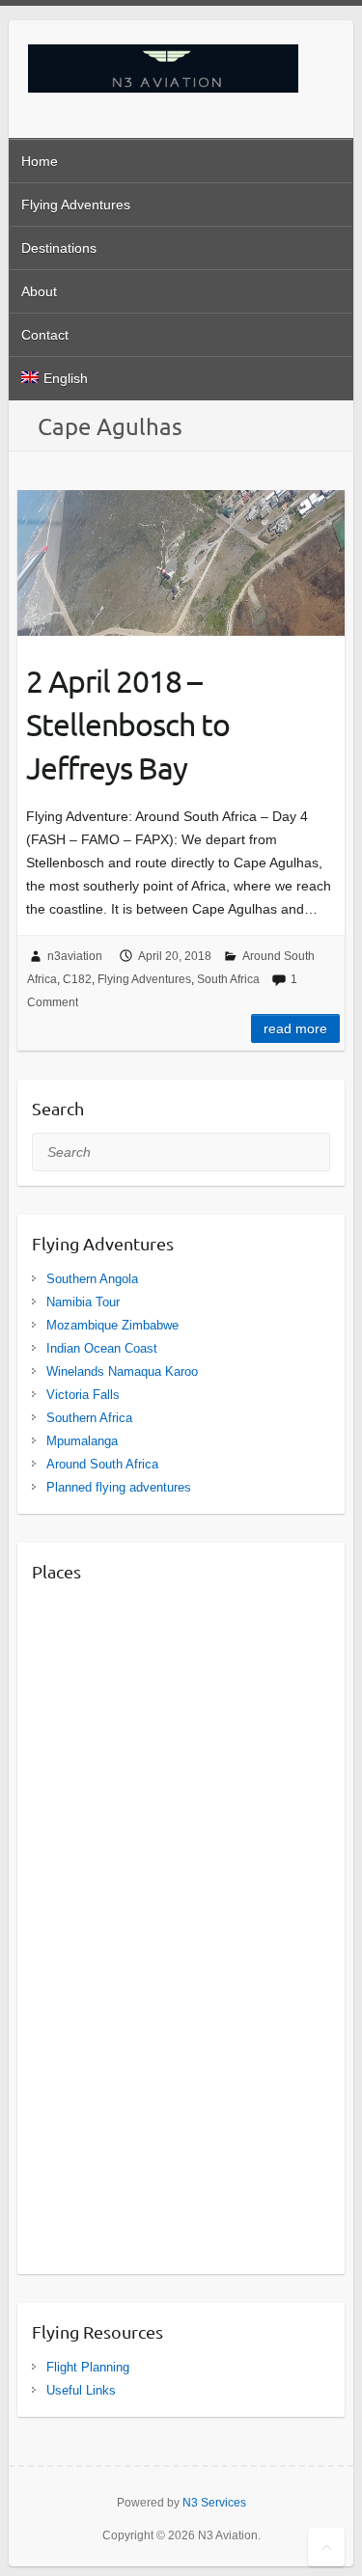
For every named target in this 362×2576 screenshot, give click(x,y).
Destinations (59, 248)
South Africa (228, 979)
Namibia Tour (83, 1302)
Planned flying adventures (119, 1487)
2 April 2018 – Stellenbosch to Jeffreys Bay (128, 724)
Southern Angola (92, 1279)
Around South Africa (102, 1464)
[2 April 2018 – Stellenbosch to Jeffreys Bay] (181, 563)
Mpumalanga (82, 1441)
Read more (295, 1028)
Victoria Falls (83, 1395)
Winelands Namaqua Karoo (122, 1371)
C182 (77, 979)
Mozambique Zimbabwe (112, 1325)
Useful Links (81, 2390)
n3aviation (75, 956)
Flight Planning (88, 2367)
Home (40, 161)
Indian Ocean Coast (102, 1348)
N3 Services (214, 2503)
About (39, 291)
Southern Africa (89, 1418)
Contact (45, 335)
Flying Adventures (76, 205)
